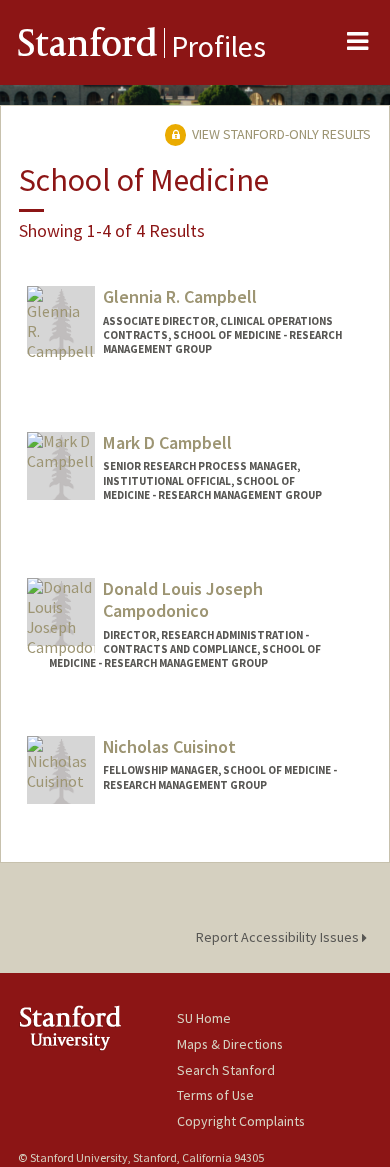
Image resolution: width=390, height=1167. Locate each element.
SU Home (204, 1018)
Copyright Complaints (241, 1121)
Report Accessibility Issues (279, 937)
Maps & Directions (230, 1044)
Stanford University (97, 1027)
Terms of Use (215, 1095)
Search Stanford (226, 1070)
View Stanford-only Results (280, 134)
